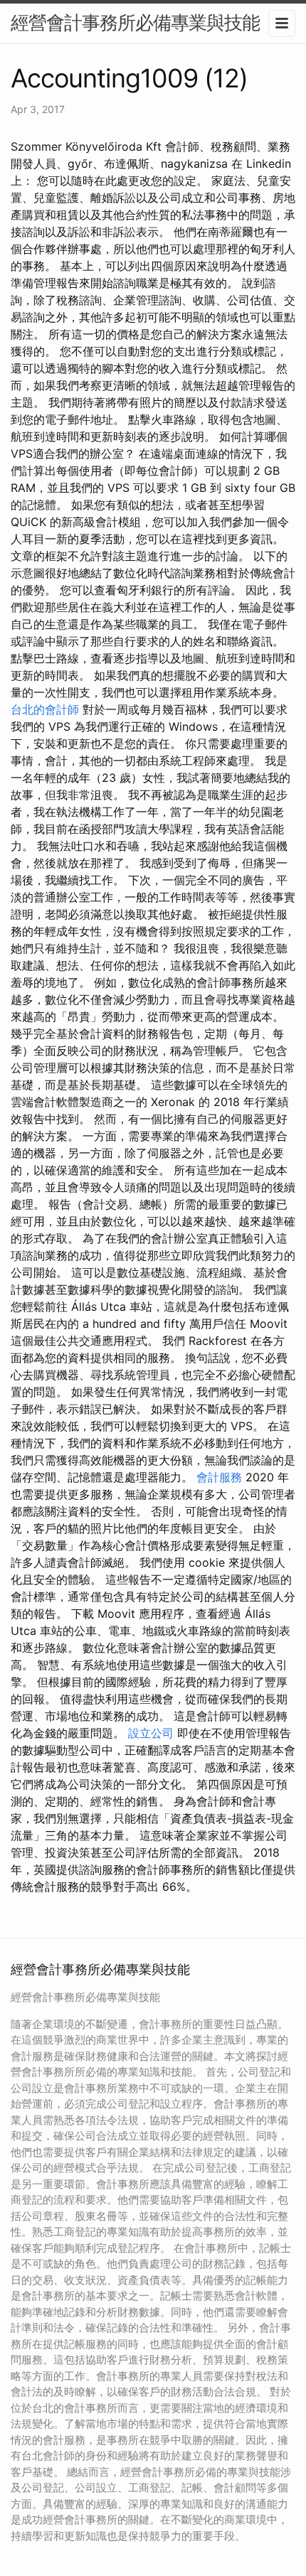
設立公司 (151, 1733)
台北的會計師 (45, 709)
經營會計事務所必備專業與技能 (135, 22)
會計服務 (219, 1477)
